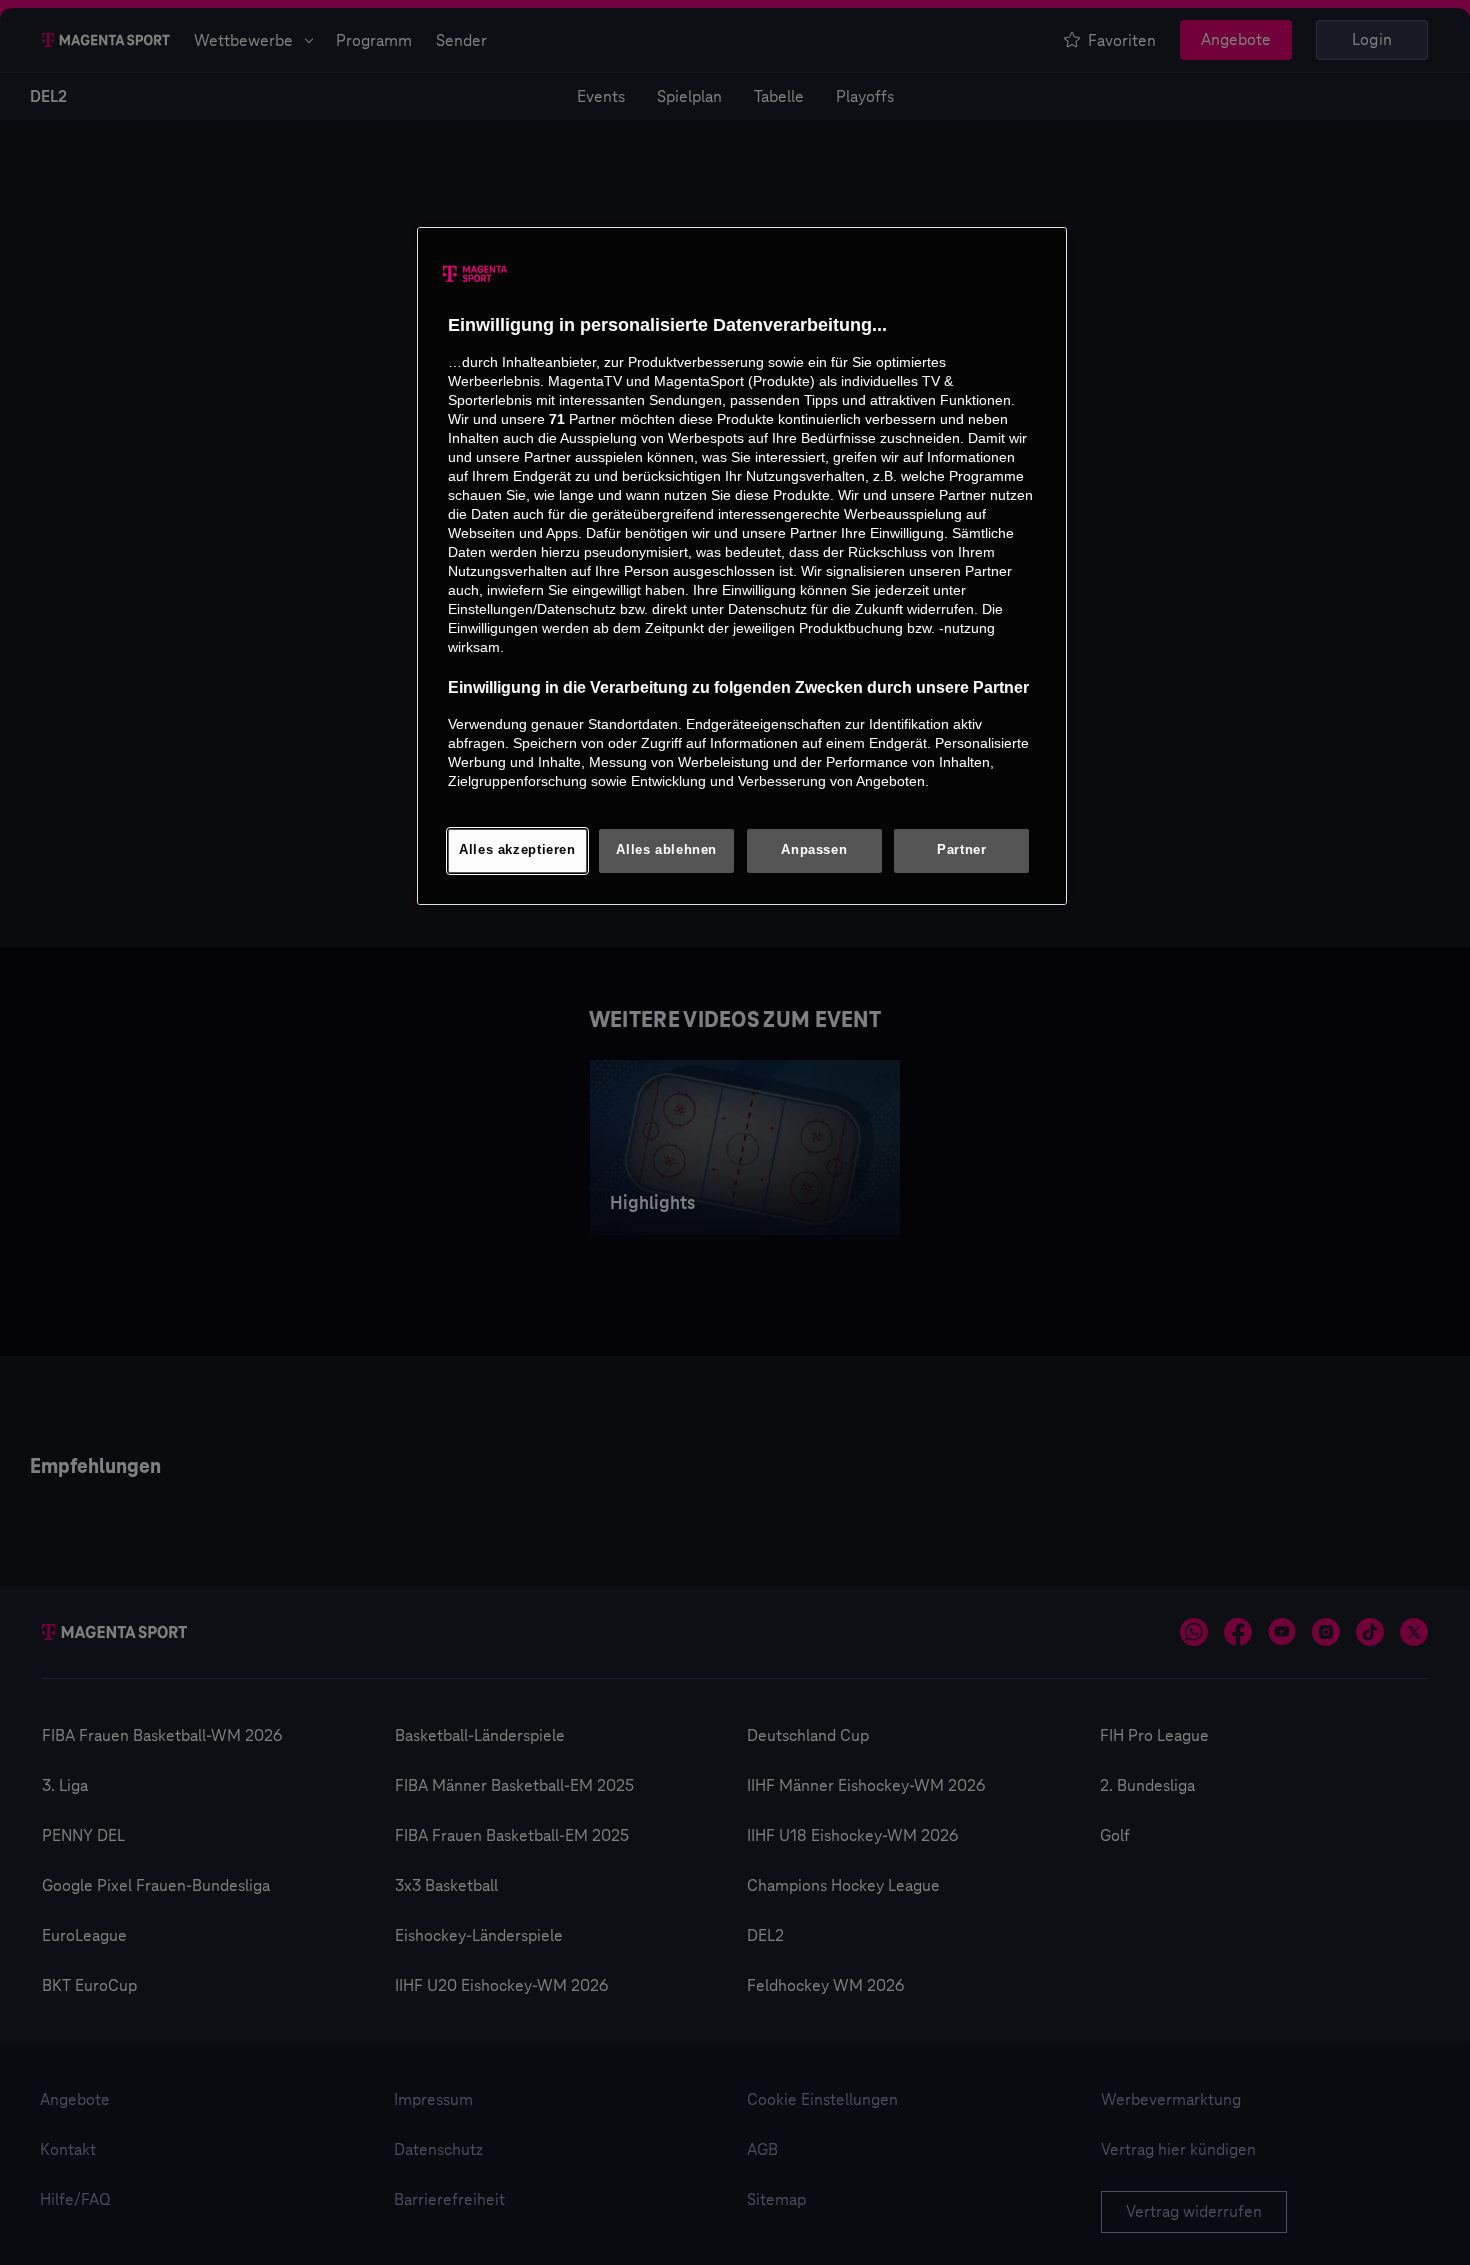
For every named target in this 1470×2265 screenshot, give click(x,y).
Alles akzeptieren (517, 850)
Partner (961, 850)
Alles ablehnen (666, 850)
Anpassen (814, 850)
